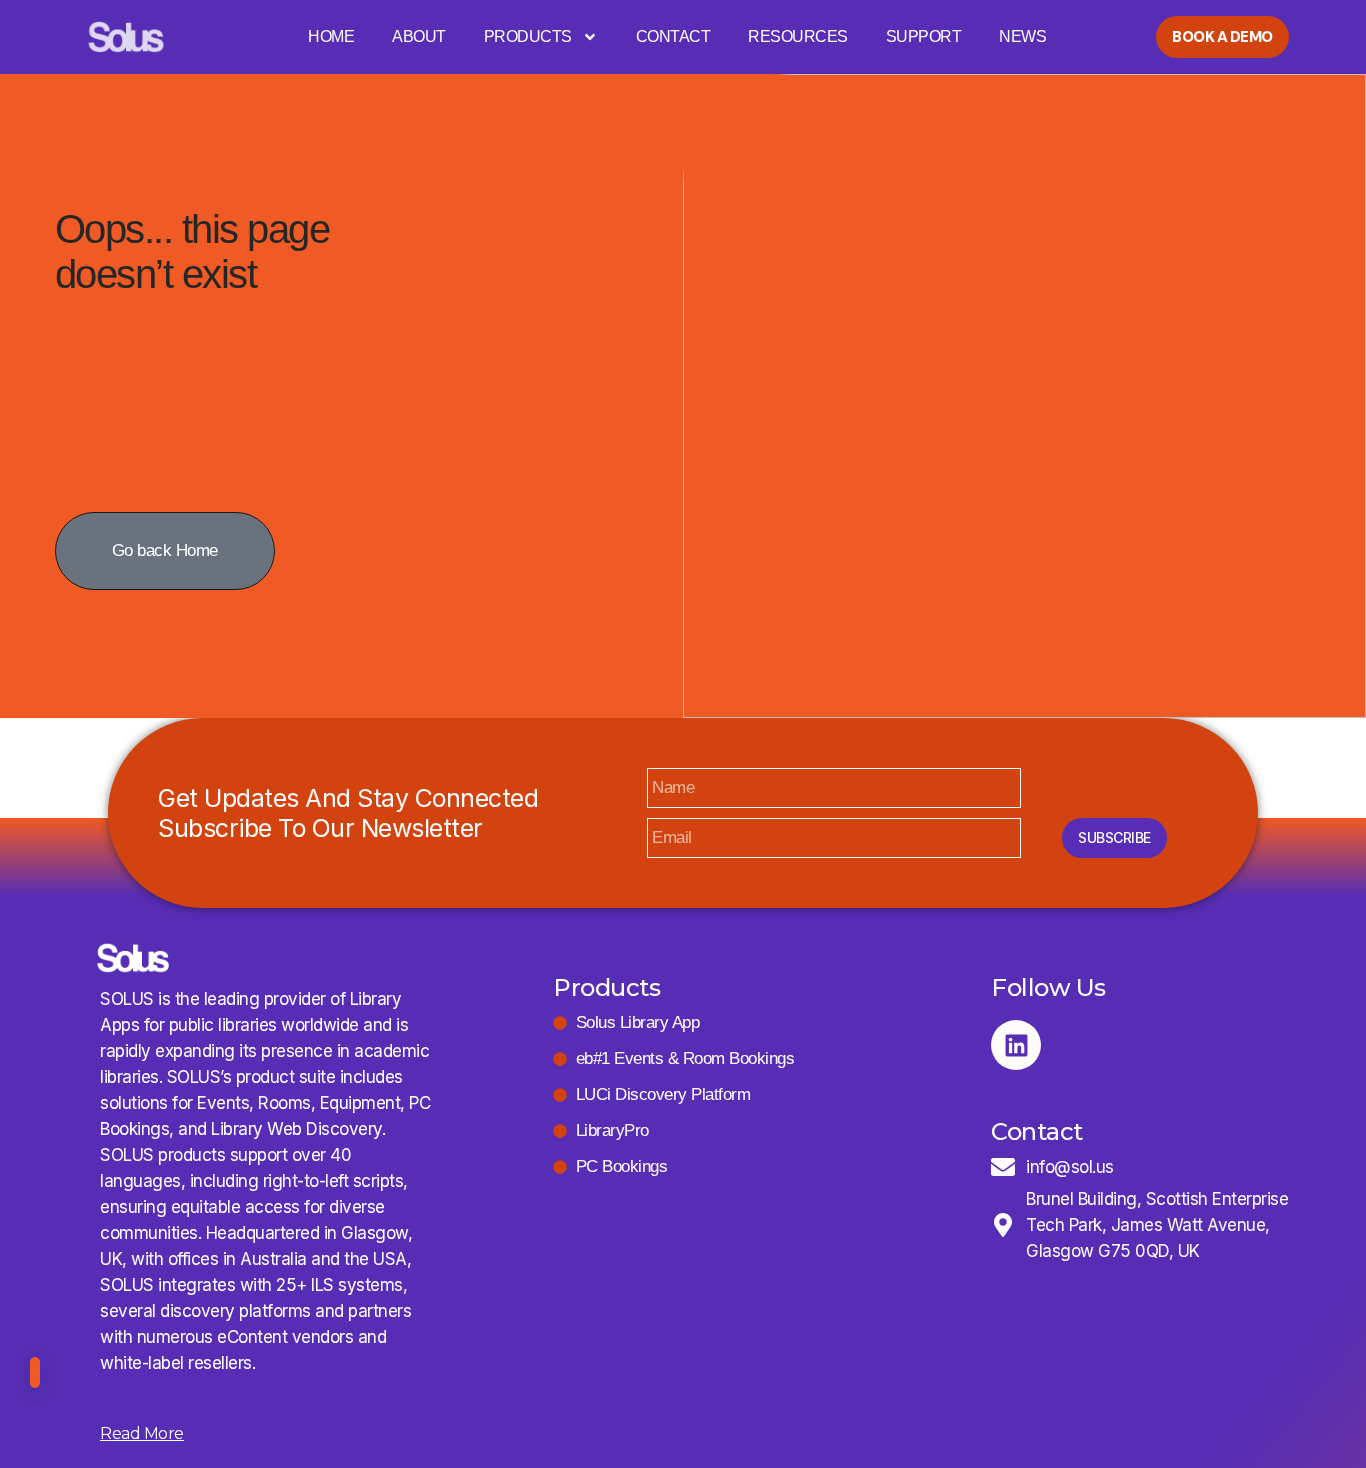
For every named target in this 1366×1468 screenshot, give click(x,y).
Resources (798, 36)
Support (924, 36)
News (1022, 36)
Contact (673, 36)
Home (331, 36)
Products (528, 36)
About (419, 36)
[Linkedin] (1016, 1045)
